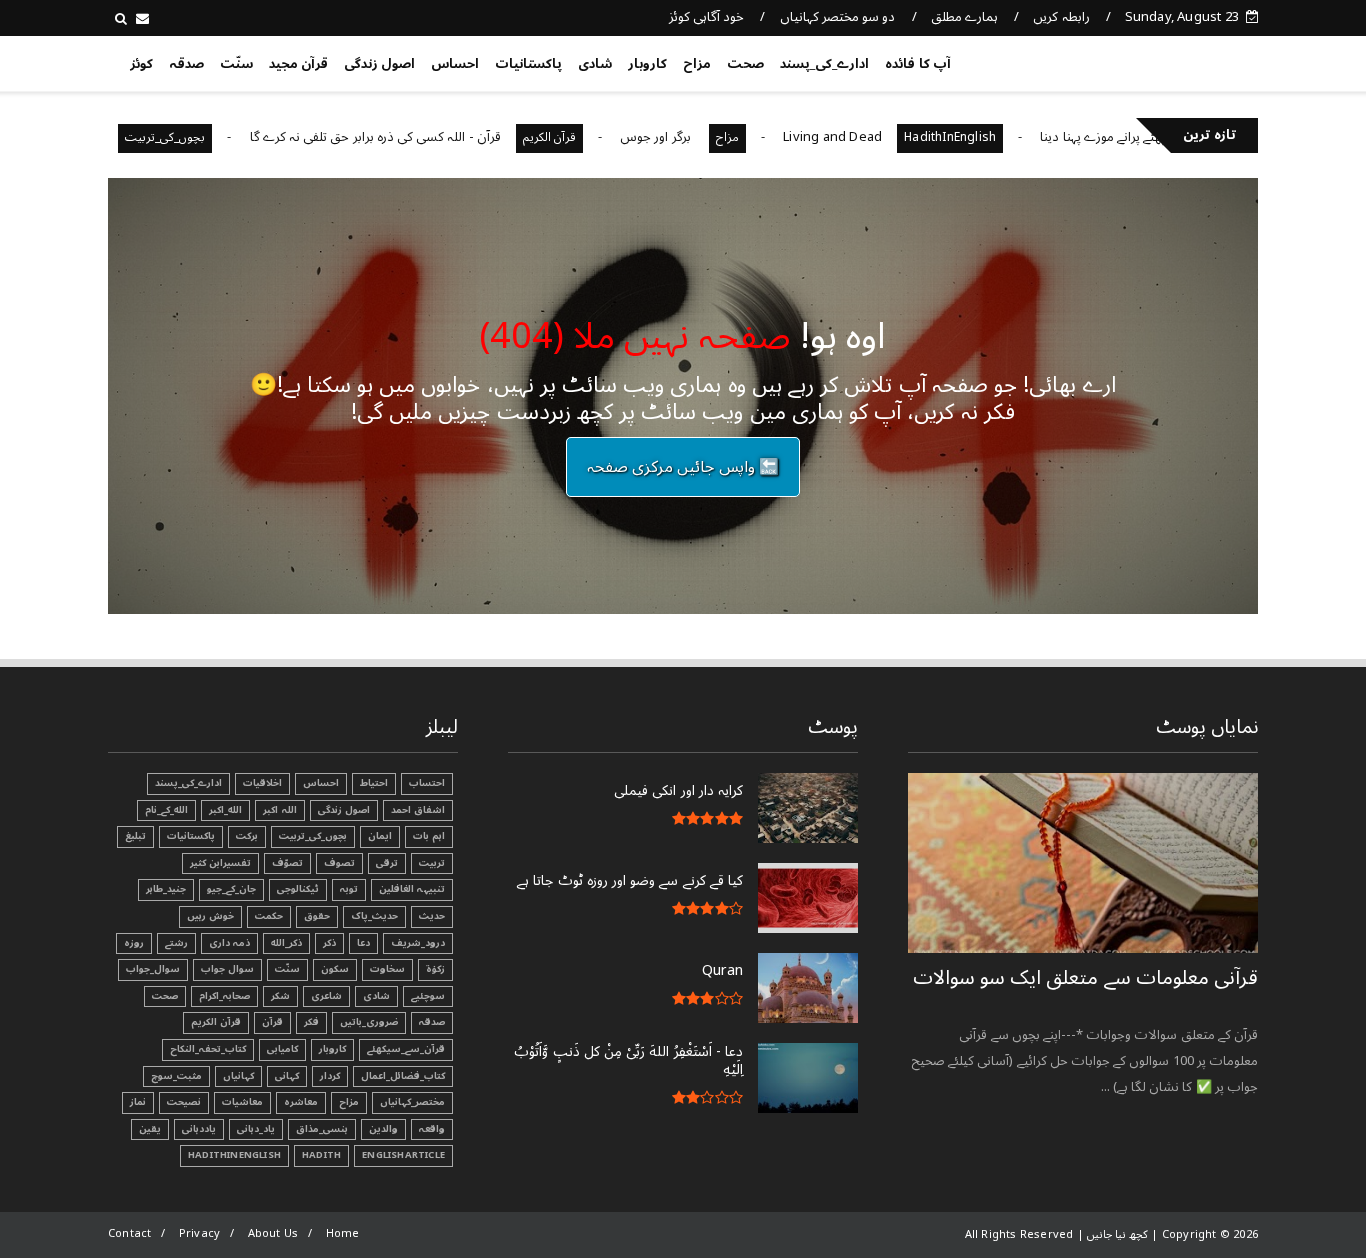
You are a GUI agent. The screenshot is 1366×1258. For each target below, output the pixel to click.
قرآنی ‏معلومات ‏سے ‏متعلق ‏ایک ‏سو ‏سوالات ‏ (1085, 978)
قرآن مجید (298, 64)
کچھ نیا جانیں (1179, 60)
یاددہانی (199, 1129)
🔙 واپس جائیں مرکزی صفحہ (683, 467)
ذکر (329, 943)
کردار (330, 1076)
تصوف (339, 863)
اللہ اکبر (279, 810)
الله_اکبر (225, 810)
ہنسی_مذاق (322, 1129)
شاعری (326, 996)
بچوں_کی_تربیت (206, 137)
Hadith (321, 1155)
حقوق (317, 916)
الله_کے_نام (166, 810)
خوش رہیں (210, 916)
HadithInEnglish (990, 137)
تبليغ (135, 836)
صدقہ (186, 64)
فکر (311, 1022)
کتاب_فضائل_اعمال (403, 1076)
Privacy (199, 1233)
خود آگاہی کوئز (706, 17)
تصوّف (287, 863)
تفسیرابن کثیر (220, 863)
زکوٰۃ (435, 969)
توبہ (349, 889)
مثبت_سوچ (176, 1076)
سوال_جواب (153, 969)
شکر (280, 996)
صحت (745, 64)
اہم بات (429, 836)
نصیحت (184, 1102)
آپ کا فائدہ (917, 64)
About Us (273, 1233)
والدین (383, 1129)
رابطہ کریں (1061, 17)
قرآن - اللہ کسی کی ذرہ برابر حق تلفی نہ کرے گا (415, 137)
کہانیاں (238, 1076)
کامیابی (282, 1049)
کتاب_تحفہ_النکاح (208, 1049)
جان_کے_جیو (231, 889)
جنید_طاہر (166, 889)
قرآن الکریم (589, 137)
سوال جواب (227, 969)
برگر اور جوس (697, 137)
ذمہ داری (229, 943)
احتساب (427, 783)
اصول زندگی (379, 64)
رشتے (176, 943)
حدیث (432, 916)
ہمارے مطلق (964, 17)
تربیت (432, 863)
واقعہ (432, 1129)
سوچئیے (428, 996)
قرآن (272, 1022)
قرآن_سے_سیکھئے (406, 1049)
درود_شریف (418, 943)
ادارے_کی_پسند (824, 64)
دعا (363, 943)
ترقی (387, 863)
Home (343, 1233)
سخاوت (387, 969)
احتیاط (374, 783)
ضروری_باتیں (369, 1022)
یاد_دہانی (256, 1129)
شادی (595, 64)
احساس (455, 64)
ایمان (380, 836)
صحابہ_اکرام (224, 996)
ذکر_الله (286, 943)
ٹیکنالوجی (298, 889)
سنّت (236, 64)
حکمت (269, 916)
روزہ (134, 943)
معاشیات (242, 1102)
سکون (335, 969)
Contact (129, 1233)
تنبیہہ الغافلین (412, 889)
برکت (247, 836)
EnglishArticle (403, 1155)
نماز (138, 1102)
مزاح (697, 64)
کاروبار (647, 64)
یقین (150, 1129)
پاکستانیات (528, 64)
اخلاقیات (262, 783)
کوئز (141, 64)
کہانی (287, 1076)
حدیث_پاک (374, 916)
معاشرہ (301, 1102)
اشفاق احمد (418, 810)
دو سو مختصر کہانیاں (838, 17)
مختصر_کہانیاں (412, 1102)
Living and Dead (872, 137)
